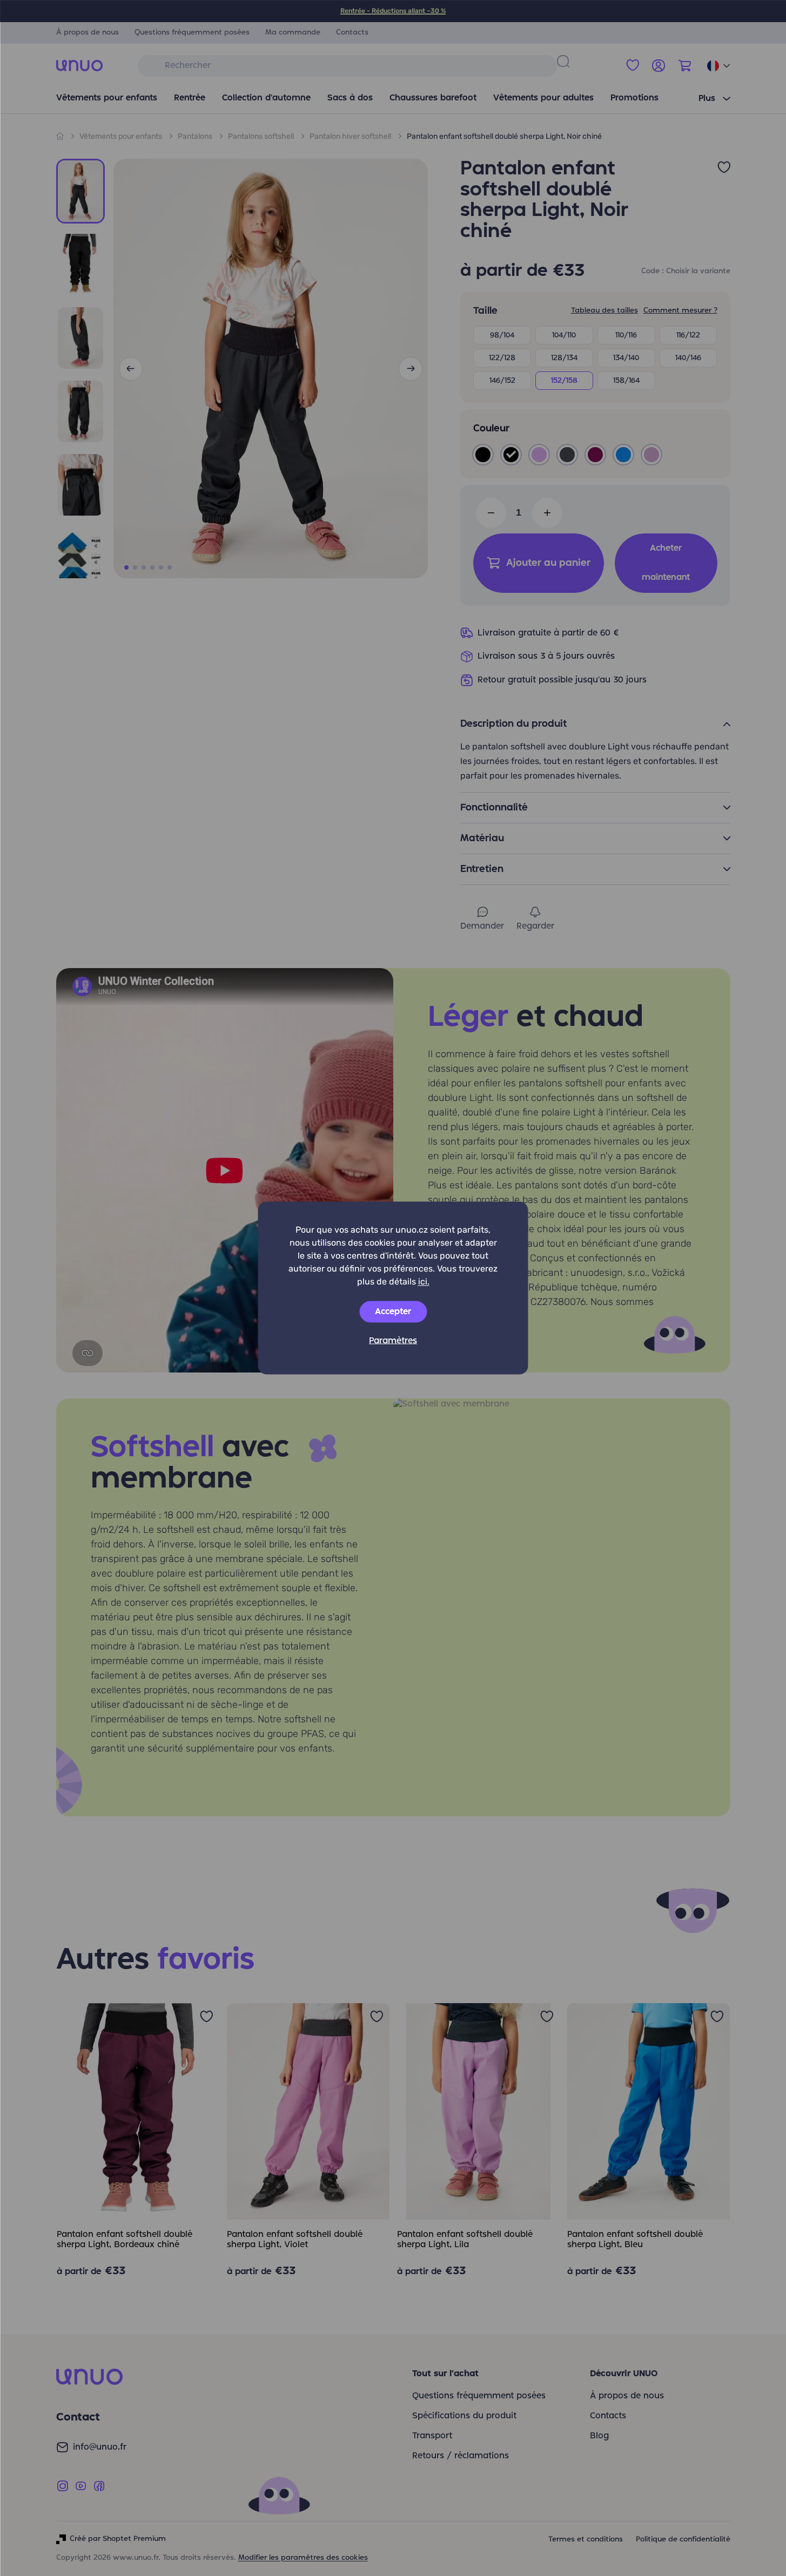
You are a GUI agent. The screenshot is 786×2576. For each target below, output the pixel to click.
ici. (424, 1282)
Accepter (393, 1312)
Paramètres (393, 1341)
